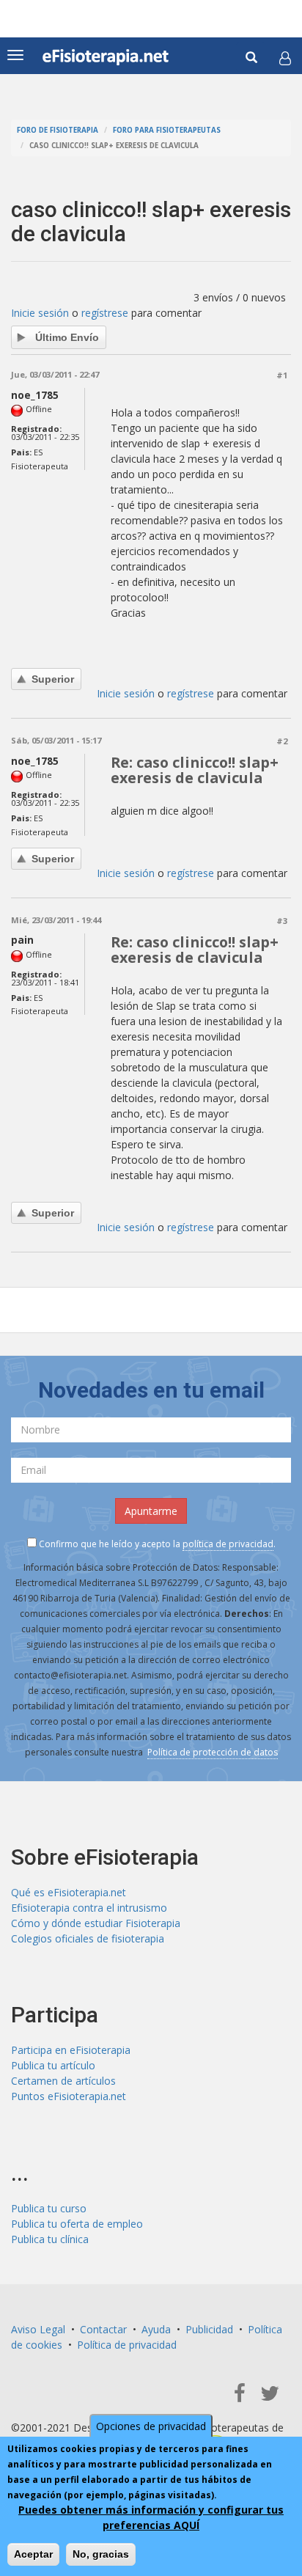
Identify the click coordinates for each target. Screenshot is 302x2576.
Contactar (103, 2329)
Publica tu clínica (50, 2239)
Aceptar (33, 2554)
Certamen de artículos (63, 2081)
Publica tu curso (49, 2208)
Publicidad (209, 2329)
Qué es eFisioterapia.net (69, 1892)
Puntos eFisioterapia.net (69, 2096)
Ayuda (156, 2329)
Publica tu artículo (53, 2065)
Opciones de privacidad (151, 2426)
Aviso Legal (38, 2329)
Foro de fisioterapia (58, 130)
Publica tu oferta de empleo (77, 2224)
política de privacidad (228, 1544)
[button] (285, 58)
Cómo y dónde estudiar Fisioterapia (96, 1923)
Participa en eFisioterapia (71, 2050)
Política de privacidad (127, 2345)
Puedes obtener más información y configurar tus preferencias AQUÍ (151, 2517)
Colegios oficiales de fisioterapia (88, 1938)
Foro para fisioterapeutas (167, 130)
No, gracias (101, 2554)
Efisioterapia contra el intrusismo (89, 1908)
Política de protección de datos (213, 1752)
